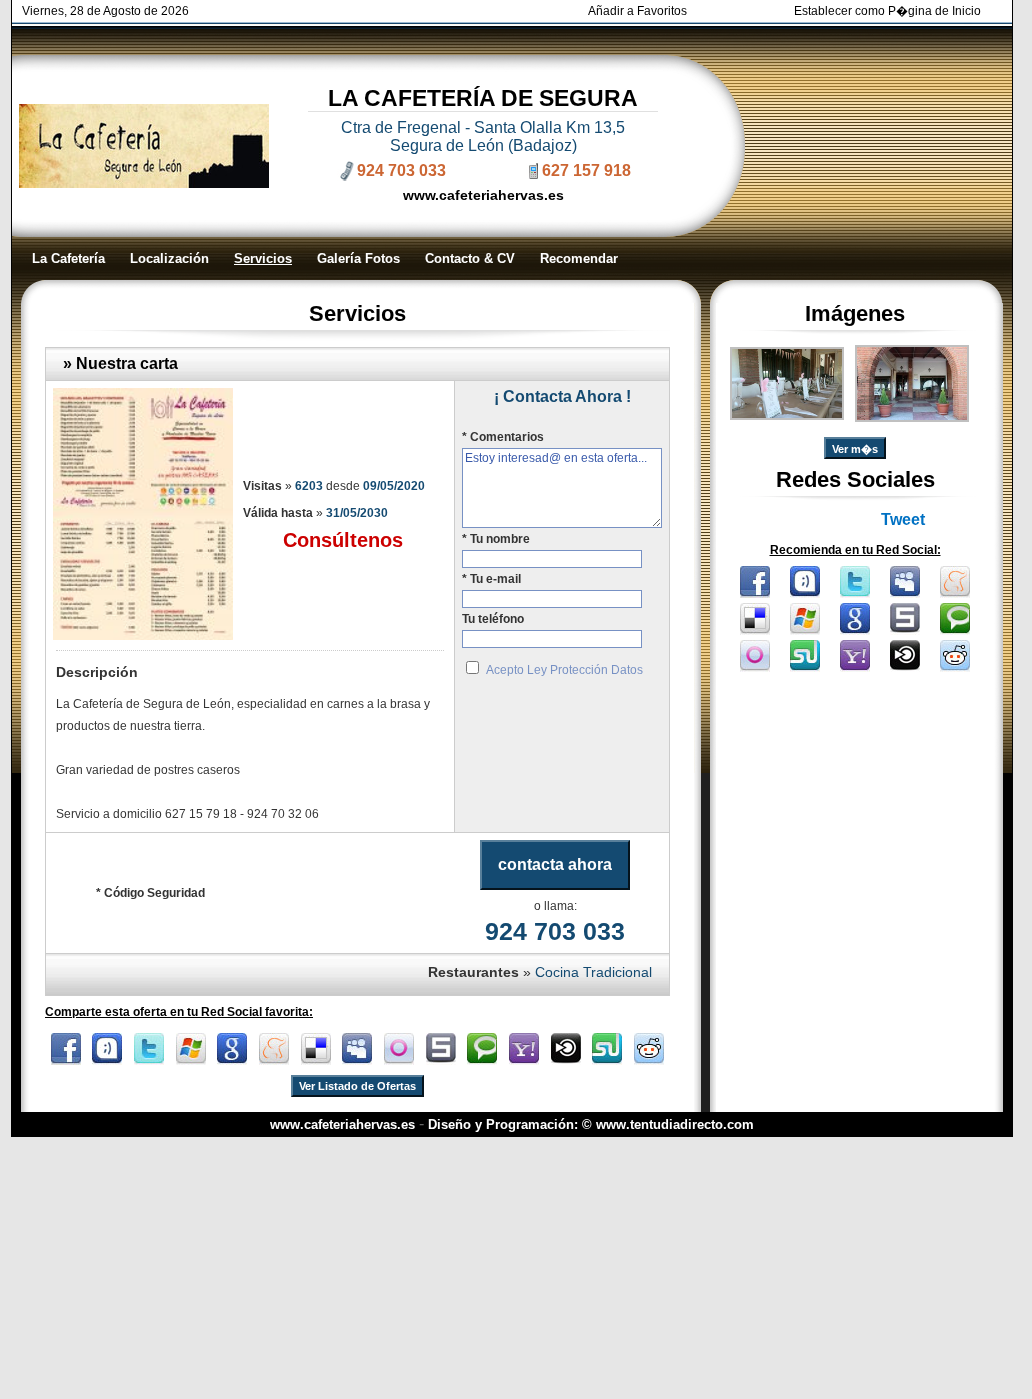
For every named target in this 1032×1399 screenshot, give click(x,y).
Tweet (903, 519)
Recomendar (579, 258)
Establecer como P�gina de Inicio (887, 11)
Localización (169, 258)
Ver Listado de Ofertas (357, 1086)
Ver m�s (855, 449)
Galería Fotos (358, 258)
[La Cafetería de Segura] (787, 414)
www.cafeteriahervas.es (483, 195)
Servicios (263, 258)
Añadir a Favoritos (637, 11)
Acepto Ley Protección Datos (564, 670)
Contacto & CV (470, 258)
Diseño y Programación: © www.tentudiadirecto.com (591, 1124)
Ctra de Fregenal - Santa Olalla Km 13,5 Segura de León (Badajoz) (483, 136)
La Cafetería (68, 258)
